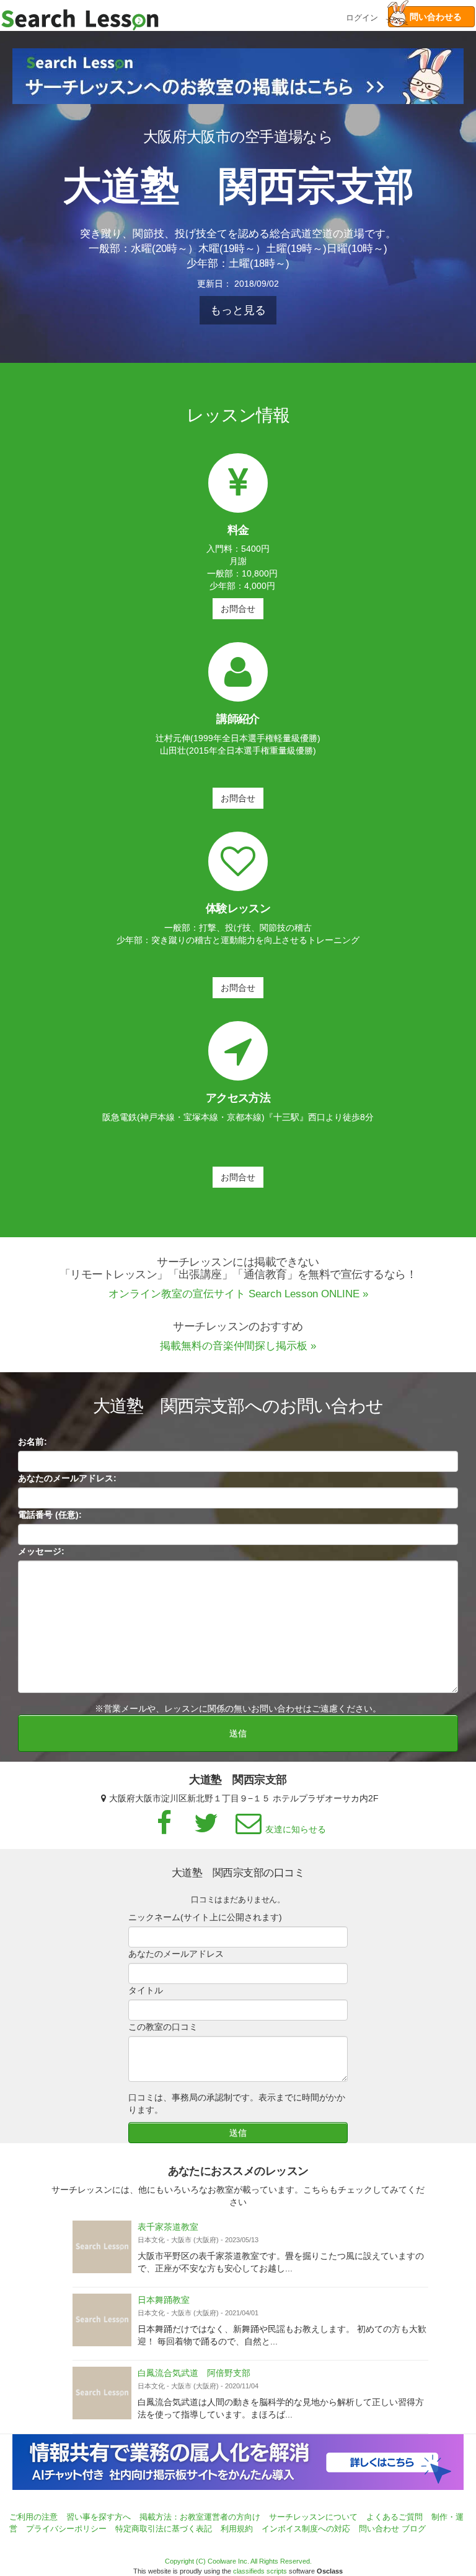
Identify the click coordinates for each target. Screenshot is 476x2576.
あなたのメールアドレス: (67, 1478)
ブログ (414, 2529)
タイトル (146, 1990)
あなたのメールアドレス (176, 1954)
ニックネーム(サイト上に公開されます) (205, 1917)
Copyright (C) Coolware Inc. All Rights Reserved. (238, 2561)
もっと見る (238, 310)
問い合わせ (379, 2529)
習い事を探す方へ (99, 2517)
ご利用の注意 (33, 2517)
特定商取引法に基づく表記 (164, 2529)
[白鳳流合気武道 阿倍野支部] (102, 2393)
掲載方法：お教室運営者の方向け (200, 2517)
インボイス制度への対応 (306, 2529)
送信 (238, 1733)
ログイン (362, 16)
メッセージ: (41, 1551)
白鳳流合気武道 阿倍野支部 (194, 2373)
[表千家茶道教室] (102, 2247)
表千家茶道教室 (168, 2227)
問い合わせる (431, 17)
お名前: (33, 1442)
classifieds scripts (260, 2571)
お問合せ (238, 609)
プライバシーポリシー (66, 2529)
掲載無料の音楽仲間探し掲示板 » (238, 1346)
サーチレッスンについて (313, 2517)
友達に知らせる (296, 1829)
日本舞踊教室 (164, 2300)
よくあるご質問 (394, 2517)
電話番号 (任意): (50, 1515)
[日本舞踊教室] (102, 2320)
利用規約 (237, 2529)
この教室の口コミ (163, 2027)
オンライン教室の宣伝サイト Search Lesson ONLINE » (238, 1294)
